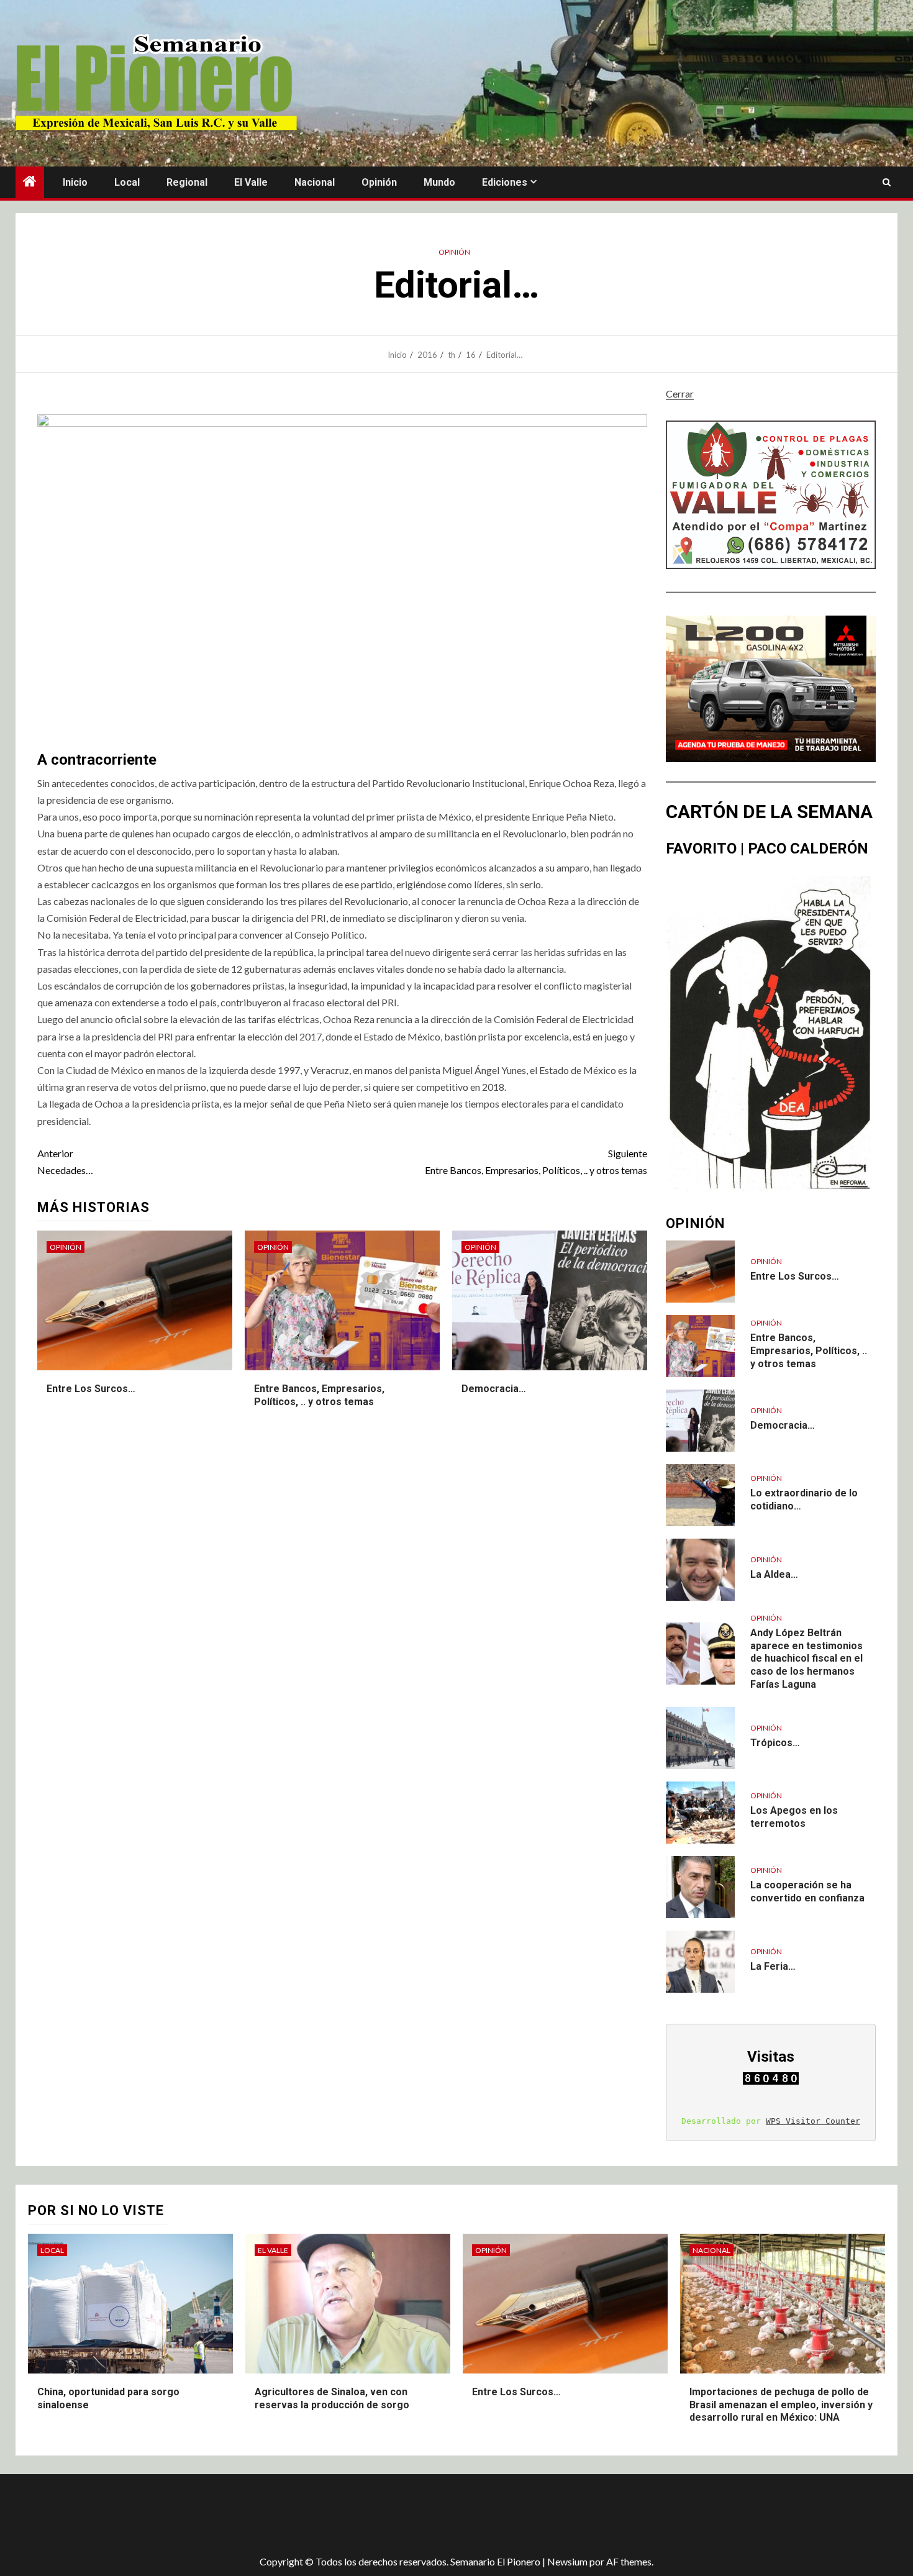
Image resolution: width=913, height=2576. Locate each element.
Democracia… (494, 1389)
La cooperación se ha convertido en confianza (807, 1891)
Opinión (379, 182)
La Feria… (773, 1966)
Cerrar (680, 394)
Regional (187, 182)
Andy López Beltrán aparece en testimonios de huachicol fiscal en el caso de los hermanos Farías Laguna (806, 1659)
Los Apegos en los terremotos (794, 1817)
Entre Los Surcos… (91, 1389)
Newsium (567, 2561)
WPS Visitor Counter (813, 2121)
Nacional (315, 182)
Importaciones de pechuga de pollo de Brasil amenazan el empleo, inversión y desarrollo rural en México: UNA (781, 2405)
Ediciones (505, 182)
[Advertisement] (236, 2515)
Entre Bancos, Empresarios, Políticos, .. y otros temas (536, 1162)
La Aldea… (774, 1574)
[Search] (887, 183)
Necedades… (65, 1162)
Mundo (439, 182)
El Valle (251, 182)
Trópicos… (775, 1743)
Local (127, 182)
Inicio (75, 182)
